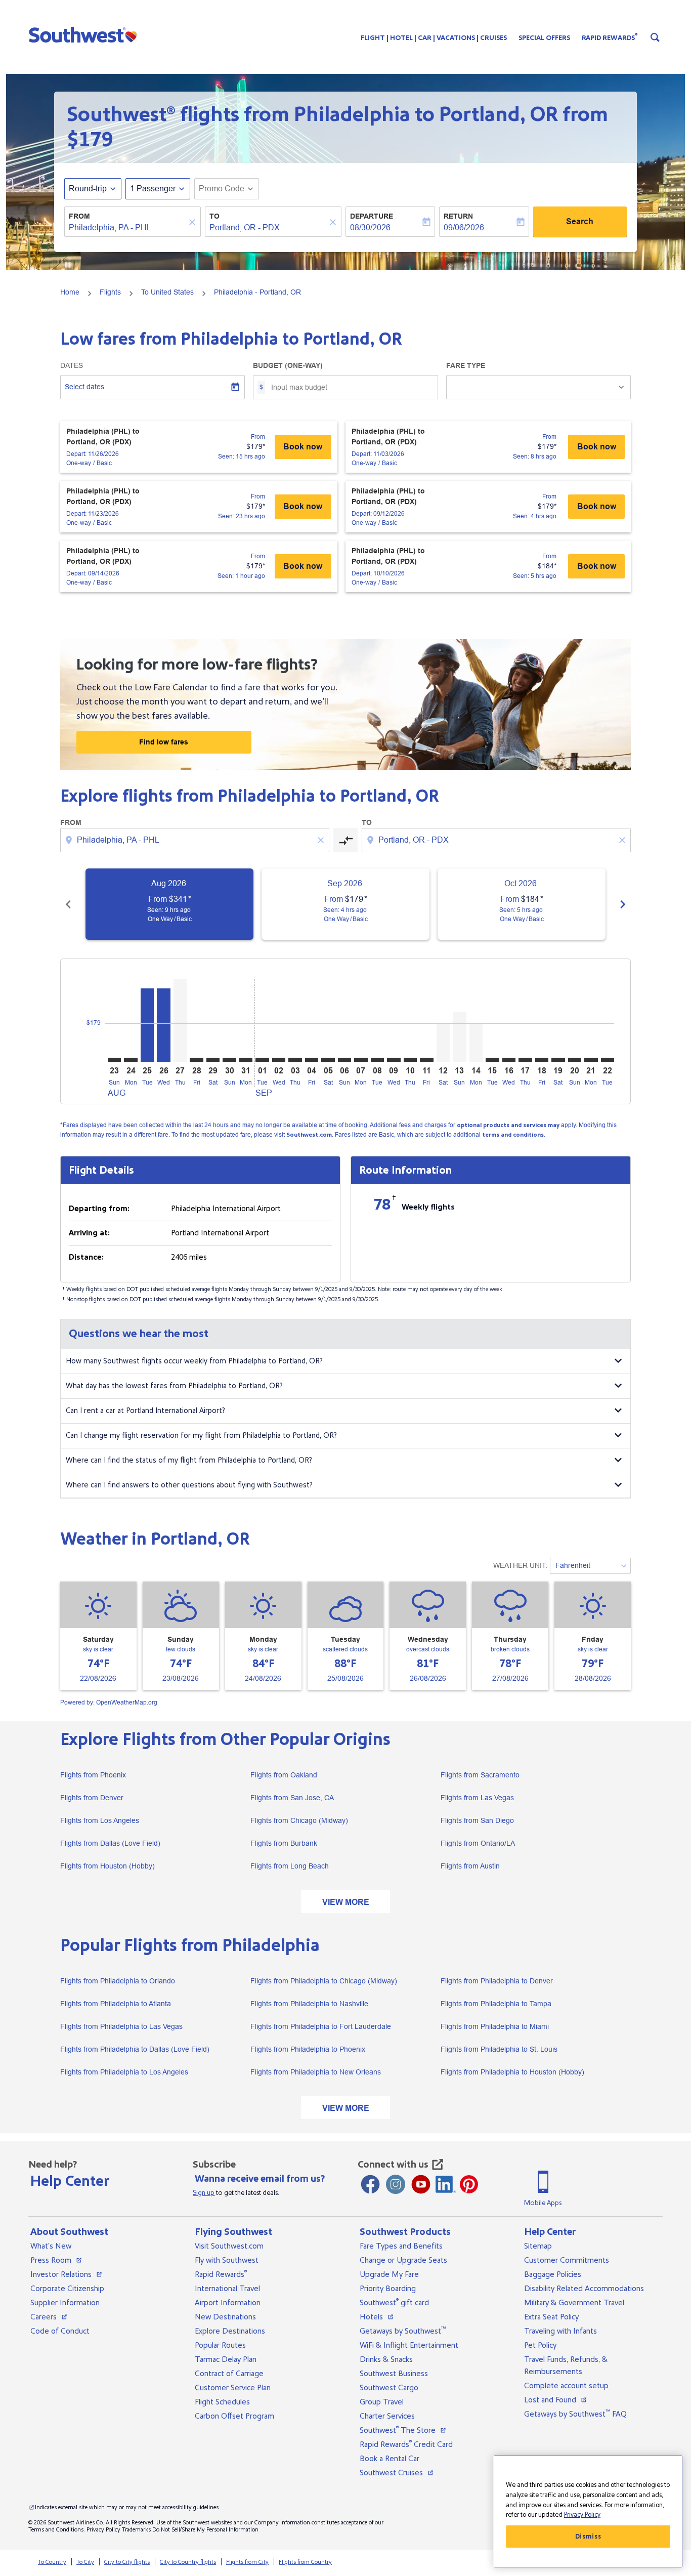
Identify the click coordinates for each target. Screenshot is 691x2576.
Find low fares (164, 742)
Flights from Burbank (284, 1843)
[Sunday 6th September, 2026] (344, 1060)
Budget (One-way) (288, 365)
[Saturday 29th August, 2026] (213, 1060)
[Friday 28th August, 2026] (196, 1060)
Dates (72, 365)
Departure (372, 216)
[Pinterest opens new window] (469, 2184)
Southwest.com (309, 1135)
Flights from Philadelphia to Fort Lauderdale (321, 2026)
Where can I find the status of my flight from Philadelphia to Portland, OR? (189, 1460)
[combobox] (127, 228)
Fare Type (466, 365)
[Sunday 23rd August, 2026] (114, 1060)
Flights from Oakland (284, 1775)
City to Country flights (188, 2562)
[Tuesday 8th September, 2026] (377, 1060)
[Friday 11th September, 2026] (426, 1060)
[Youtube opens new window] (421, 2184)
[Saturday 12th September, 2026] (443, 1043)
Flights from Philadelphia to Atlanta (116, 2004)
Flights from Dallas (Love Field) (110, 1843)
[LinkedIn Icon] (446, 2184)
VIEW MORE (346, 1902)
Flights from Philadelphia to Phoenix (308, 2049)
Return (458, 216)
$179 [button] (90, 140)
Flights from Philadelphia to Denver (497, 1981)
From (79, 216)
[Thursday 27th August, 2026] (180, 1021)
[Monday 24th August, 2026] (131, 1060)
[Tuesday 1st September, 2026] (262, 1060)
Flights (110, 292)
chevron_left (68, 904)
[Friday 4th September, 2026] (312, 1060)
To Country (52, 2562)
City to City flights (127, 2562)
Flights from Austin (470, 1866)
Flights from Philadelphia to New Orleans (316, 2072)
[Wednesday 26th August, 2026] (163, 1025)
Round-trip (88, 189)
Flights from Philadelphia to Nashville (309, 2004)
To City (85, 2562)
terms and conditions (513, 1135)
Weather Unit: (520, 1565)
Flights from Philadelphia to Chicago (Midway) (324, 1981)
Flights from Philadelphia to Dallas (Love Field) (135, 2049)
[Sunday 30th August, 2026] (229, 1060)
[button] (85, 34)
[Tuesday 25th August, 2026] (147, 1025)
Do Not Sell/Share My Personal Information (205, 2530)
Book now (303, 447)
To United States (167, 292)
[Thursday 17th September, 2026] (525, 1060)
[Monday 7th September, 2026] (361, 1060)
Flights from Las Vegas (477, 1798)
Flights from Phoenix (93, 1775)
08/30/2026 (370, 227)
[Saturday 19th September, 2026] (558, 1060)
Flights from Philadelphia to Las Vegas (121, 2026)
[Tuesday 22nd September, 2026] (608, 1060)
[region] (588, 2511)
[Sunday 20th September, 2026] (575, 1060)
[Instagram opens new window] (396, 2184)
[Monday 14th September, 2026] (476, 1043)
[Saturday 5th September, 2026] (328, 1060)
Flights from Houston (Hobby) (107, 1866)
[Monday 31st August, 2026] (246, 1060)
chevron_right (623, 904)
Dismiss (588, 2537)
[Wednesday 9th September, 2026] (394, 1060)
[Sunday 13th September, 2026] (459, 1037)
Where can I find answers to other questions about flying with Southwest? (189, 1485)
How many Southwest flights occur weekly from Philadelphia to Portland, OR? (194, 1361)
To (214, 216)
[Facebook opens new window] (370, 2184)
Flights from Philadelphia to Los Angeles (124, 2072)
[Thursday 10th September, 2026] (410, 1060)
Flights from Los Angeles (100, 1820)
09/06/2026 (464, 227)
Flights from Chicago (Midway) (299, 1820)
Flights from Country (305, 2562)
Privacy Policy (103, 2530)
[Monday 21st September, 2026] (591, 1060)
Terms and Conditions (56, 2530)
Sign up (204, 2193)
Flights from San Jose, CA (292, 1798)
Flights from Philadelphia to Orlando (118, 1981)
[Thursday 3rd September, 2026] (295, 1060)
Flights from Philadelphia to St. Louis (499, 2049)
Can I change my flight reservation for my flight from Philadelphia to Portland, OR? (201, 1436)
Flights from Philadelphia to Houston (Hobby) (512, 2072)
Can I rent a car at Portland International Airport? (145, 1411)
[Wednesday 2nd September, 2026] (279, 1060)
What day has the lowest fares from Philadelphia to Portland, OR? (174, 1386)
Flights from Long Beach (290, 1866)
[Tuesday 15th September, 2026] (492, 1060)
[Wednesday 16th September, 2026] (509, 1060)
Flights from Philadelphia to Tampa (496, 2004)
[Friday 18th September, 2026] (542, 1060)
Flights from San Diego (477, 1820)
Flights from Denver (92, 1798)
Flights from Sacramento (480, 1775)
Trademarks (136, 2530)
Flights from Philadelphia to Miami (495, 2026)
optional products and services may (508, 1125)
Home (70, 292)
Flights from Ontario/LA (478, 1843)
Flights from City (247, 2562)
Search (580, 221)
